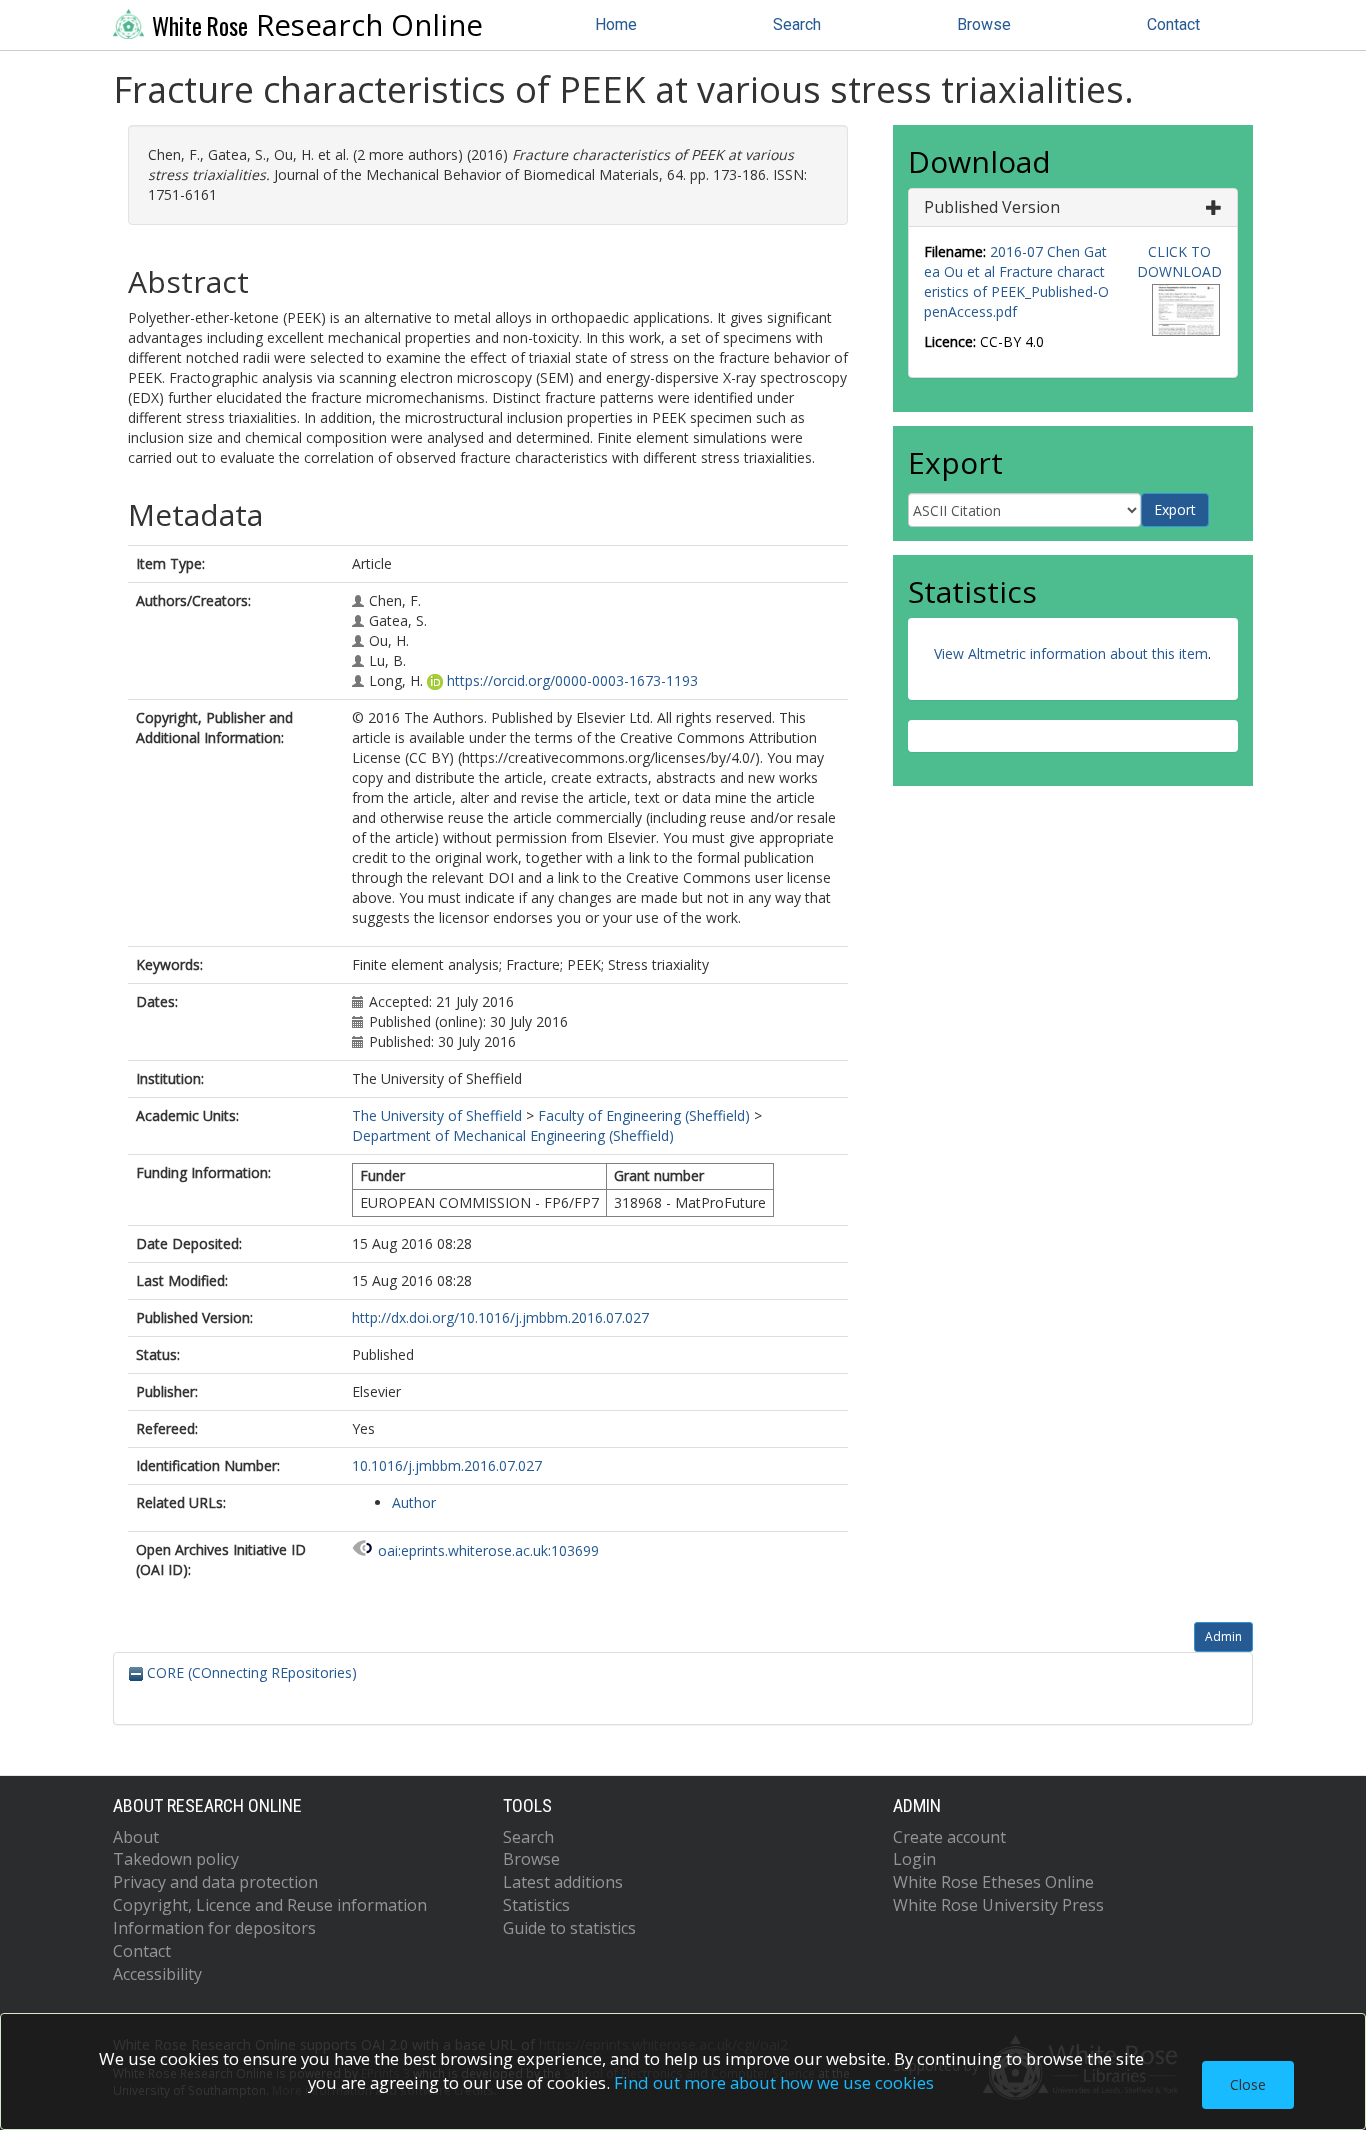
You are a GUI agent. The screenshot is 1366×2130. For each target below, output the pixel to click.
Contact (1173, 24)
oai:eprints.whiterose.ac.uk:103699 (488, 1550)
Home (616, 24)
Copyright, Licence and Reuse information (270, 1905)
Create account (949, 1837)
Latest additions (563, 1882)
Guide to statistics (569, 1928)
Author (414, 1502)
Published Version (992, 207)
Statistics (536, 1905)
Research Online (317, 25)
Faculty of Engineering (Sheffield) (644, 1115)
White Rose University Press (998, 1905)
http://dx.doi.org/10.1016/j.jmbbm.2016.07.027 (500, 1317)
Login (914, 1859)
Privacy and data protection (215, 1882)
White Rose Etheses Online (993, 1882)
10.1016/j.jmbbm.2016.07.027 (447, 1465)
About (136, 1837)
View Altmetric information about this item (1071, 653)
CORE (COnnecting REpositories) (250, 1672)
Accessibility (157, 1974)
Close (1248, 2084)
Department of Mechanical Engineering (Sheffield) (513, 1135)
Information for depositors (214, 1928)
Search (797, 24)
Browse (984, 24)
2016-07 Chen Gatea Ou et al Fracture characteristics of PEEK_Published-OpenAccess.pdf (1016, 281)
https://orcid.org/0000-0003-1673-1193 (572, 680)
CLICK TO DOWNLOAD (1179, 261)
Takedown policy (176, 1859)
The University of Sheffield (437, 1115)
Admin (1223, 1636)
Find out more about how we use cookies (774, 2082)
